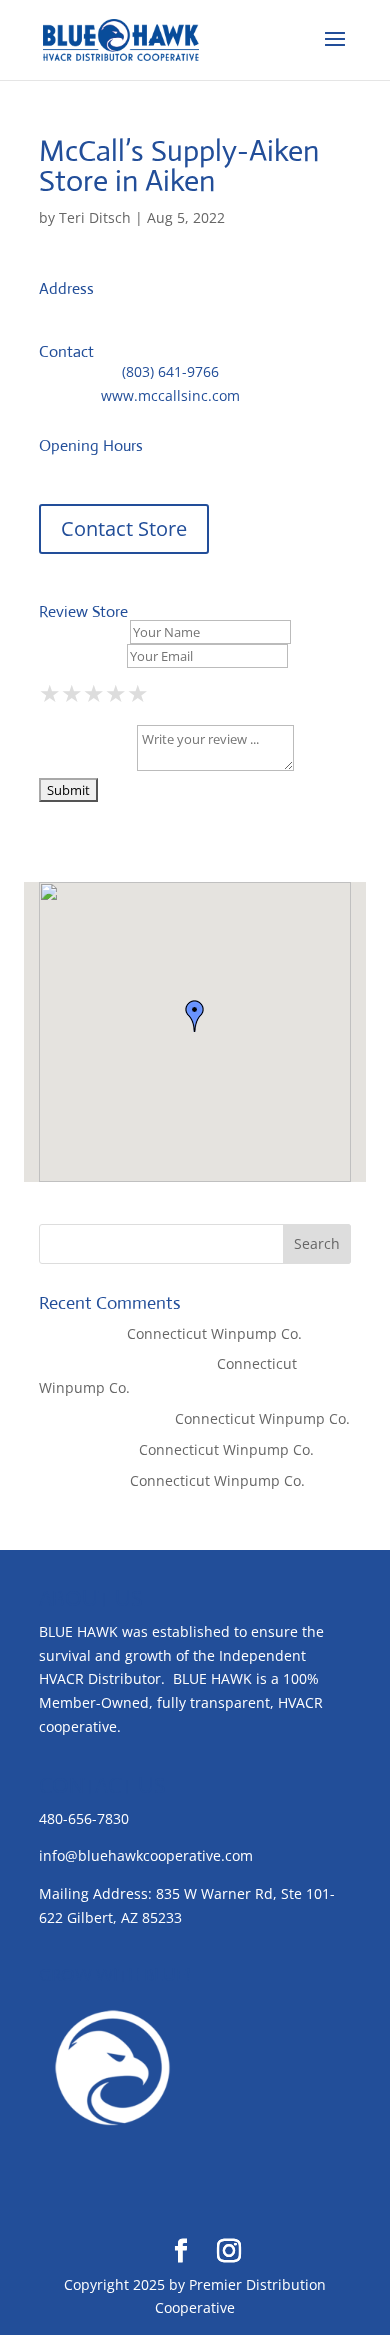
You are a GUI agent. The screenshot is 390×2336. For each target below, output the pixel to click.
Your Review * (86, 765)
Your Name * (82, 631)
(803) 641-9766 (170, 371)
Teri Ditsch (95, 217)
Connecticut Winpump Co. (214, 1333)
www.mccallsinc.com (170, 395)
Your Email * (81, 655)
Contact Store (124, 528)
